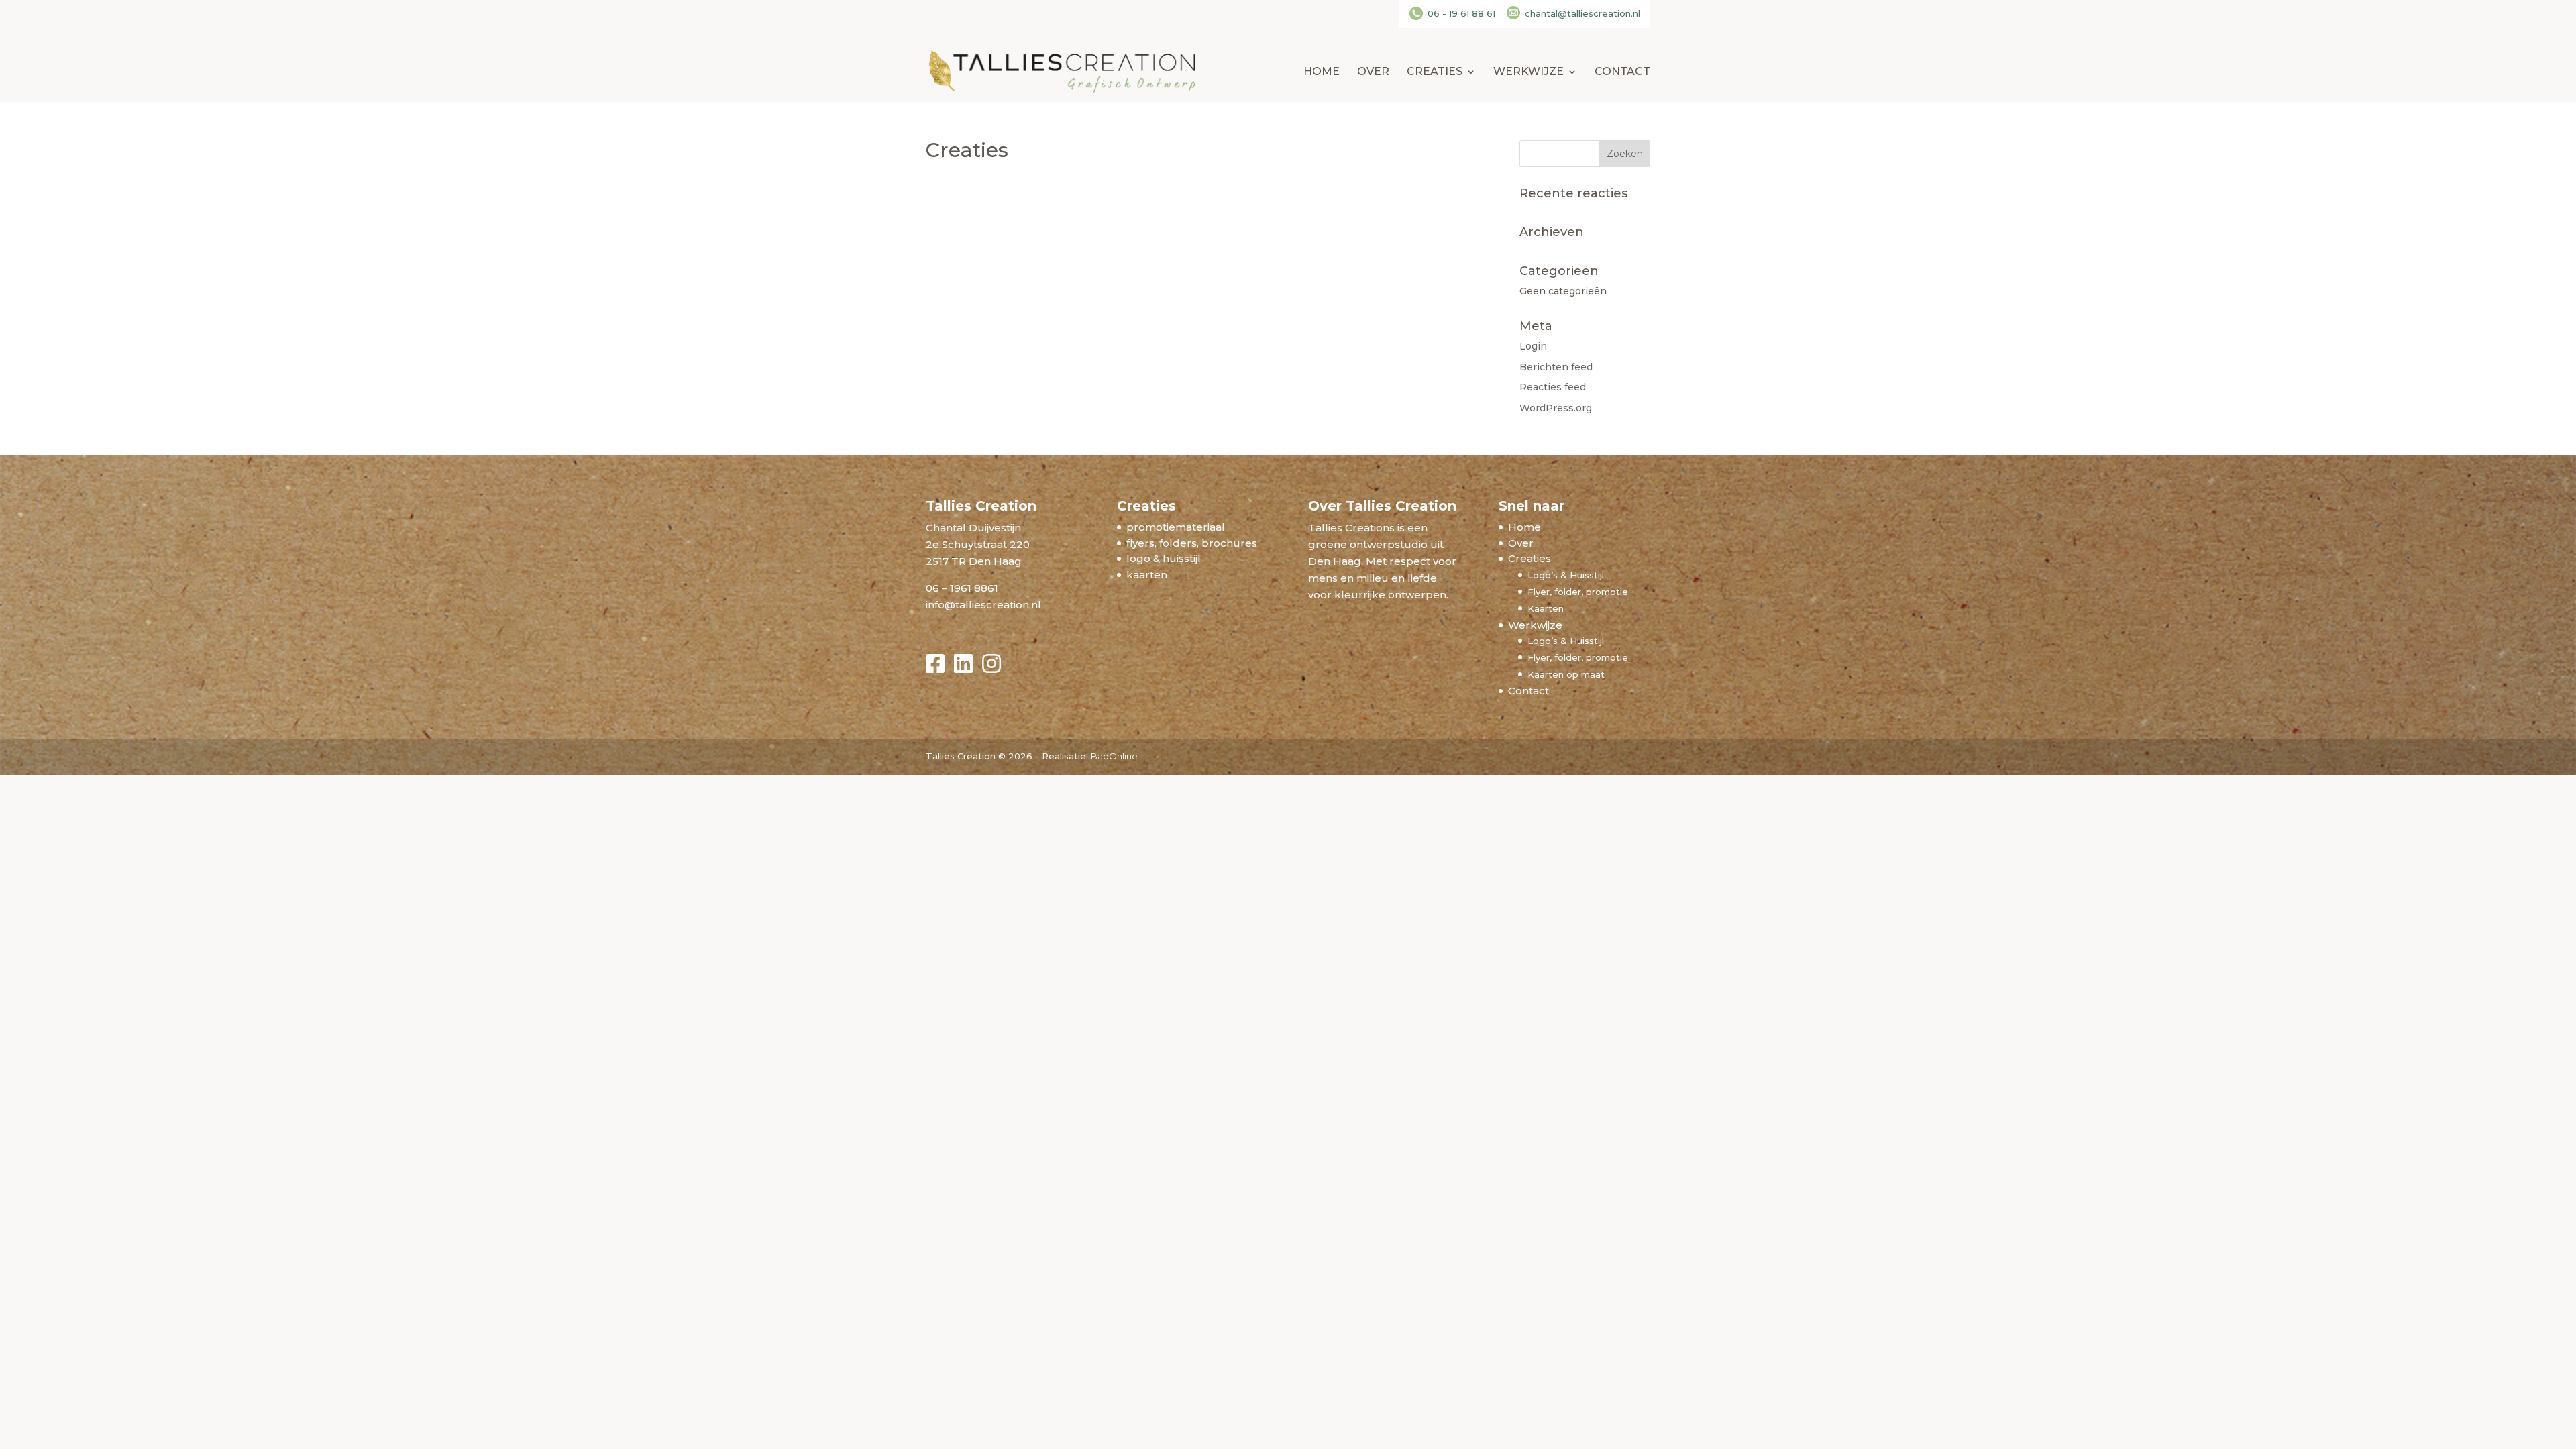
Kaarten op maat (1566, 674)
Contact (1622, 72)
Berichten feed (1556, 367)
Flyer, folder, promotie (1578, 592)
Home (1322, 72)
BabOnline (1114, 756)
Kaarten (1546, 608)
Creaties (1435, 72)
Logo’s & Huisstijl (1566, 575)
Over (1373, 72)
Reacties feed (1553, 387)
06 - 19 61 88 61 (1461, 13)
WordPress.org (1556, 408)
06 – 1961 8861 (962, 588)
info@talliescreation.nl (983, 605)
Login (1533, 346)
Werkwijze (1528, 72)
